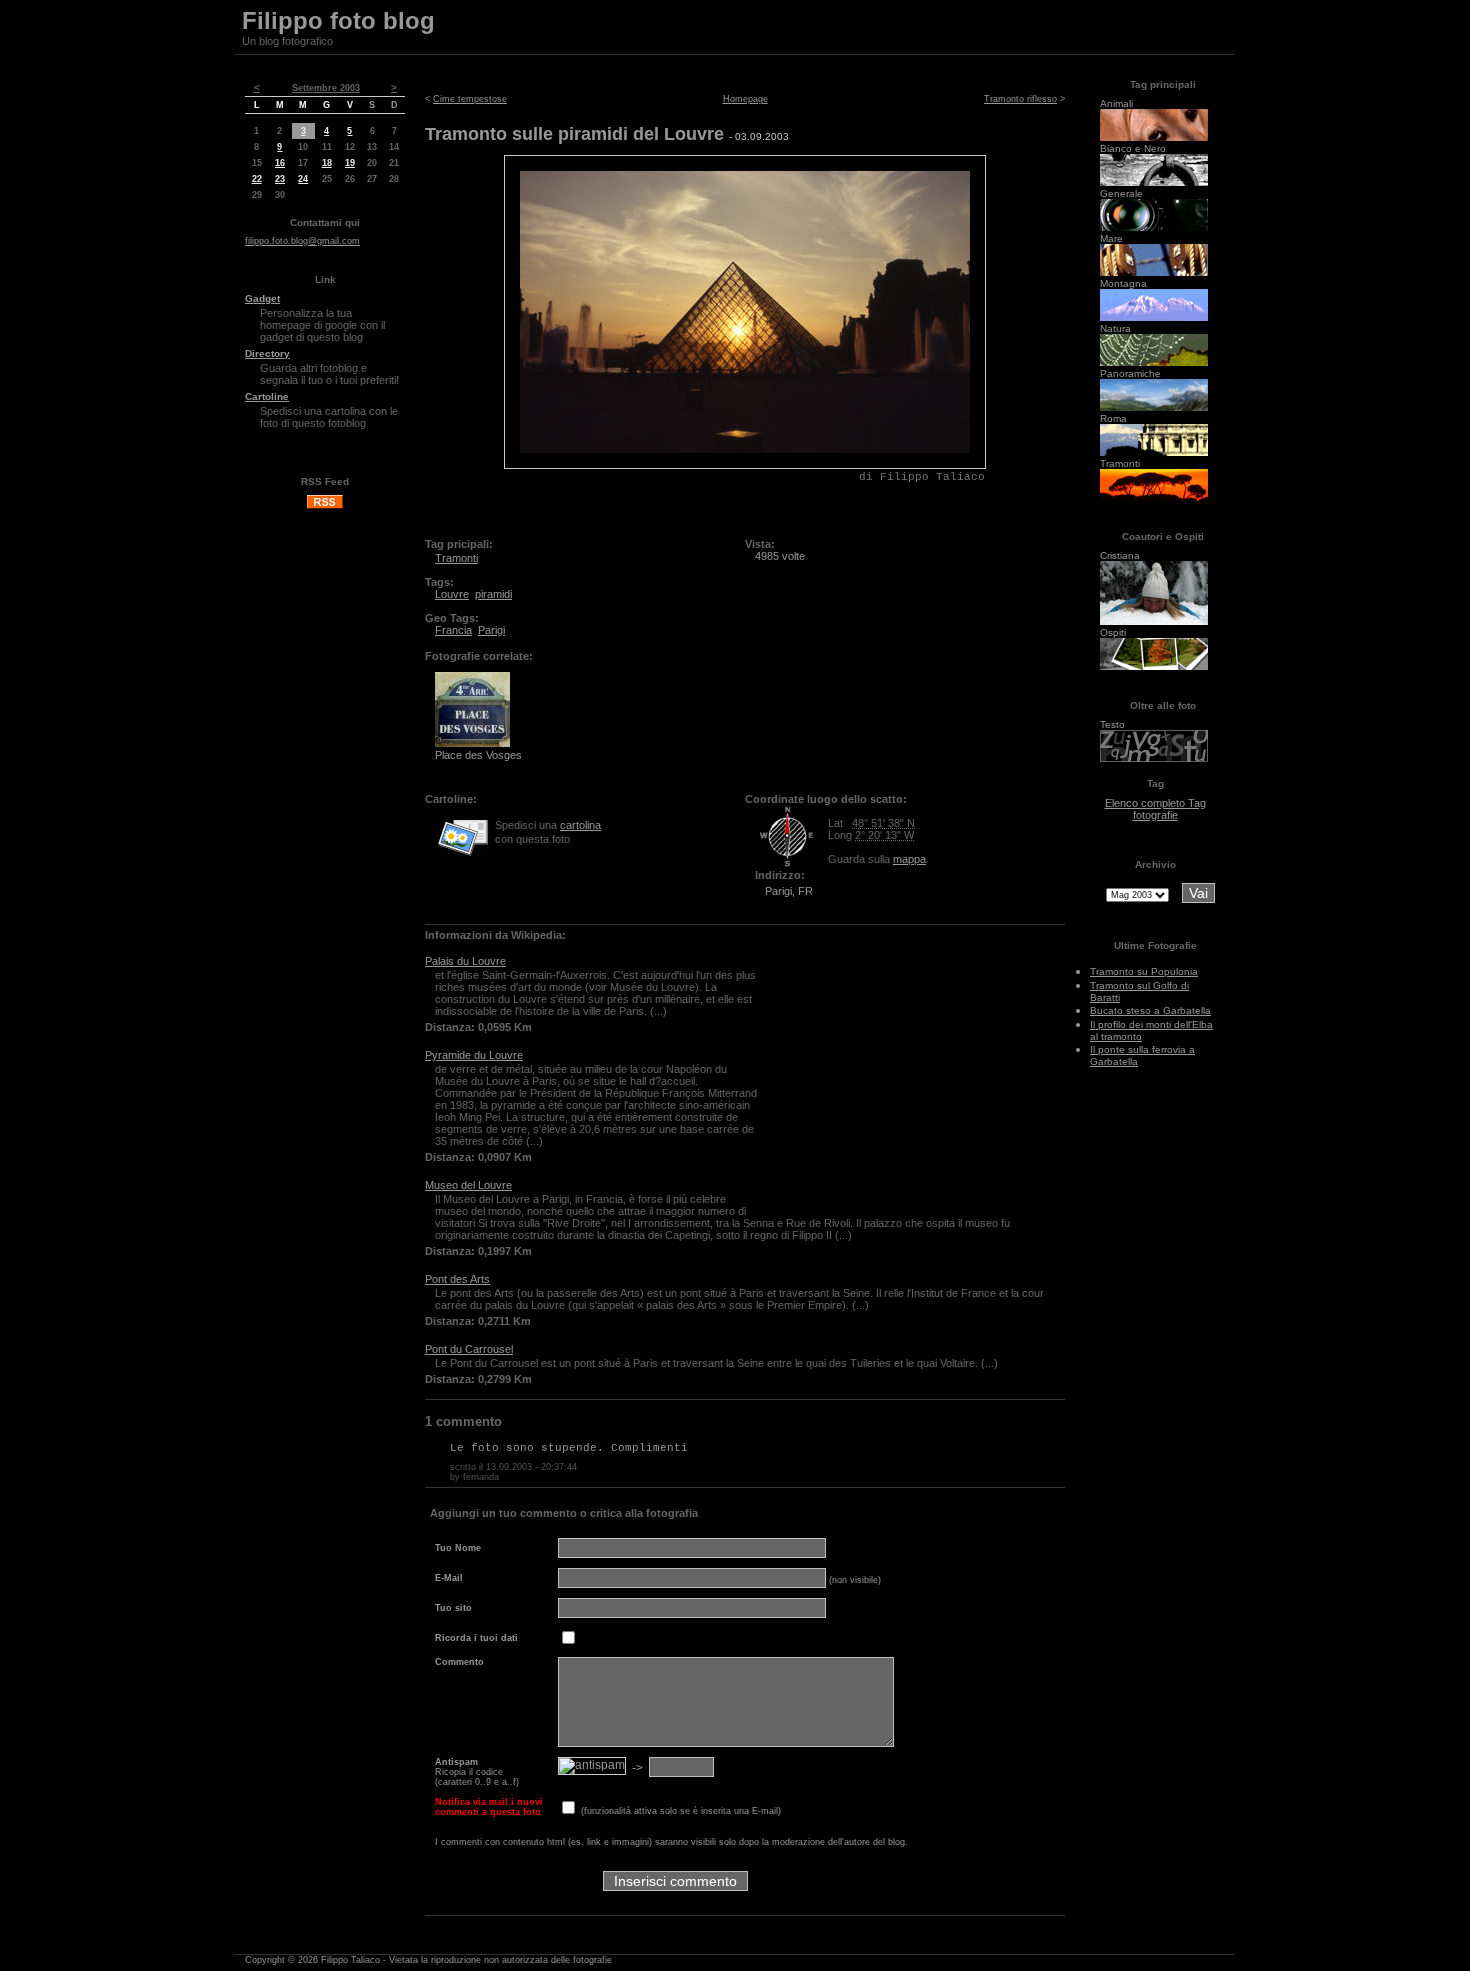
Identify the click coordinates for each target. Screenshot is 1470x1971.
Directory (267, 353)
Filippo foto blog (338, 20)
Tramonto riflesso (1020, 99)
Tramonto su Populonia (1144, 971)
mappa (909, 859)
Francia (453, 630)
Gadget (262, 298)
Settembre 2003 (326, 88)
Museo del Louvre (468, 1185)
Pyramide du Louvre (474, 1055)
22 (257, 179)
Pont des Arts (457, 1279)
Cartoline (267, 396)
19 (350, 163)
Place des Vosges (478, 755)
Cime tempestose (470, 99)
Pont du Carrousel (469, 1349)
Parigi (491, 630)
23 (280, 179)
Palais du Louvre (465, 961)
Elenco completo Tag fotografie (1155, 809)
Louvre (452, 594)
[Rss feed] (325, 506)
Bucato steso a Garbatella (1150, 1010)
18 (327, 163)
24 (303, 179)
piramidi (493, 594)
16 (280, 163)
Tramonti (456, 558)
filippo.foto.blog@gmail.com (302, 241)
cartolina (580, 825)
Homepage (745, 99)
